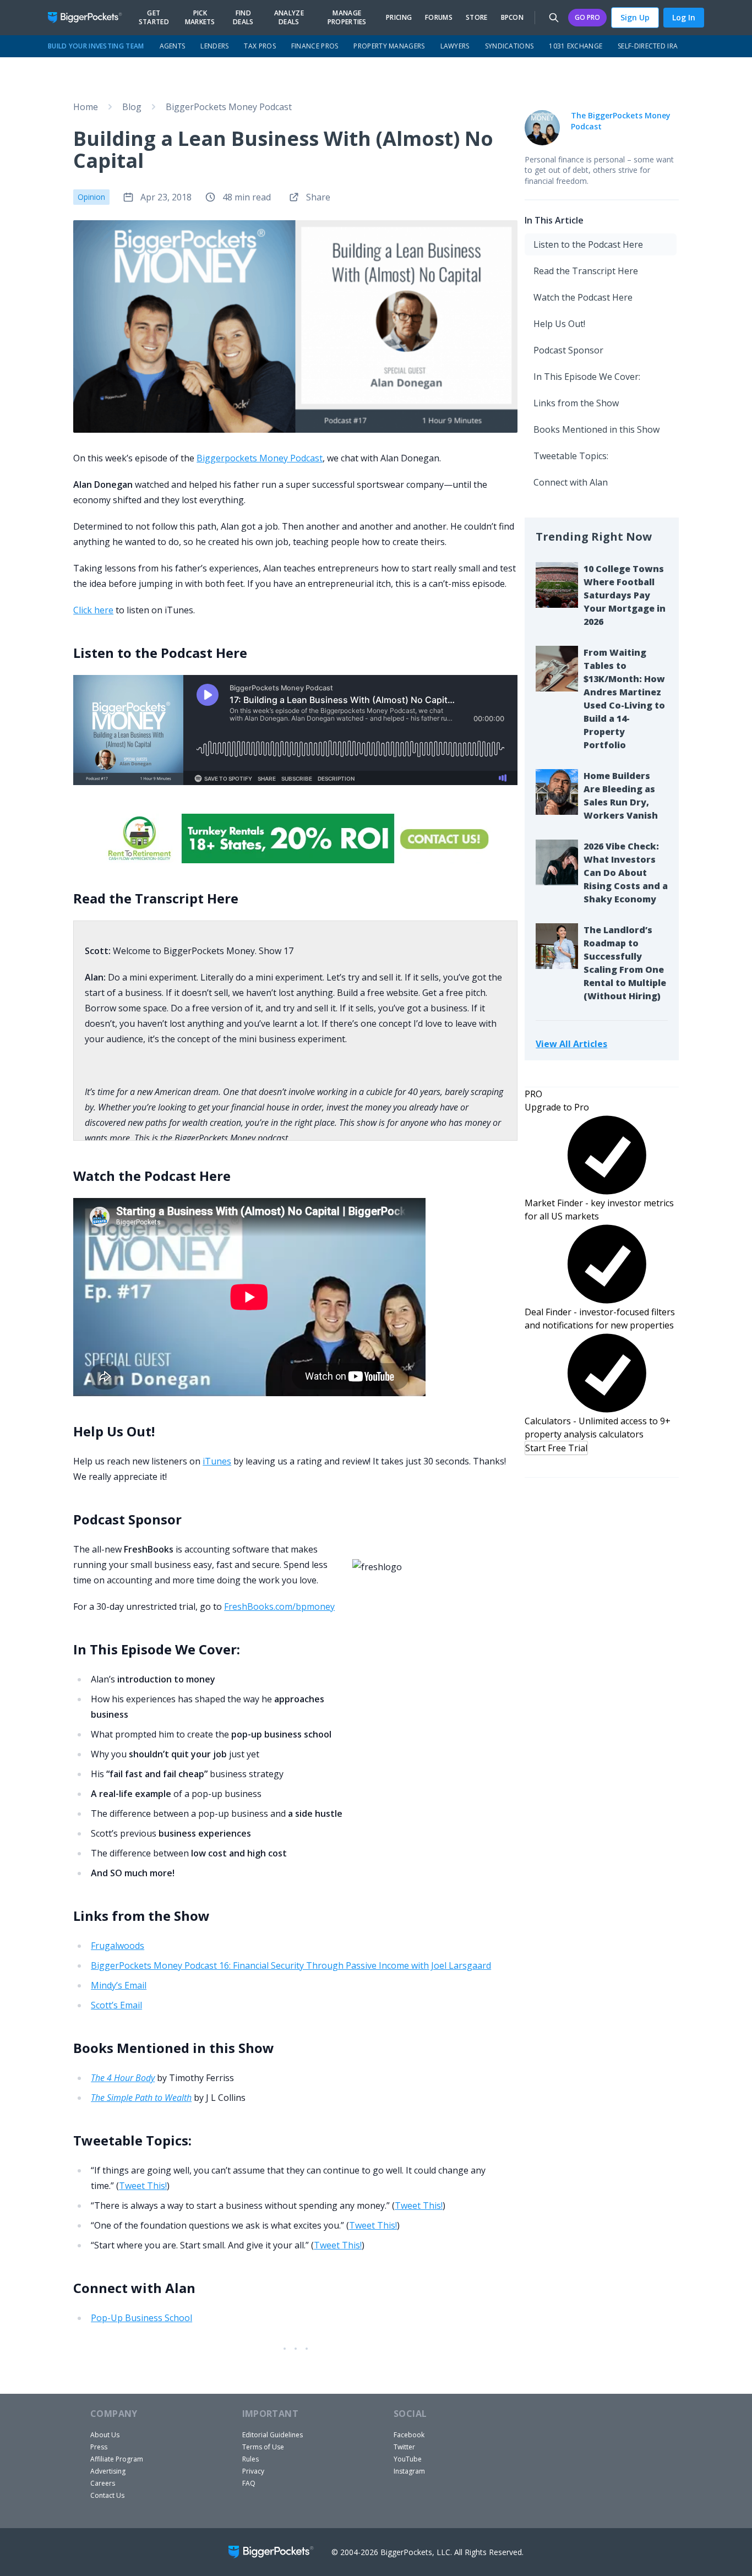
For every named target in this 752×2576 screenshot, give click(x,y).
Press (99, 2447)
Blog (132, 107)
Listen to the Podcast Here (588, 244)
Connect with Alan (571, 482)
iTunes (217, 1461)
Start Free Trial (556, 1448)
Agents (173, 46)
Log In (684, 17)
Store (477, 18)
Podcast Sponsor (568, 350)
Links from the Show (576, 403)
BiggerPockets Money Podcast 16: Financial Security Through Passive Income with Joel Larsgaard (291, 1965)
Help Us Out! (559, 324)
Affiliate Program (117, 2459)
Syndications (509, 46)
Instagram (409, 2471)
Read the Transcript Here (586, 271)
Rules (250, 2459)
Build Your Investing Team (96, 46)
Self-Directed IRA (648, 46)
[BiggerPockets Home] (89, 18)
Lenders (214, 46)
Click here (93, 610)
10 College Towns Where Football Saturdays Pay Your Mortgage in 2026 (625, 595)
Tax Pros (260, 46)
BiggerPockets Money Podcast (229, 107)
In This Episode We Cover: (587, 377)
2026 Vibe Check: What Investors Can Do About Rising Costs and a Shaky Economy (626, 873)
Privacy (253, 2471)
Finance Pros (315, 46)
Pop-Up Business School (141, 2318)
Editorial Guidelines (273, 2435)
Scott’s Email (116, 2005)
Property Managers (389, 46)
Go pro (587, 17)
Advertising (108, 2471)
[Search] (554, 18)
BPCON (513, 18)
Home (86, 107)
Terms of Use (263, 2447)
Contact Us (107, 2495)
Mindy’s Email (119, 1985)
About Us (105, 2435)
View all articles (571, 1044)
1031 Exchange (576, 46)
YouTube (408, 2459)
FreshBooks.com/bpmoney (279, 1606)
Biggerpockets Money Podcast (260, 458)
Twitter (404, 2447)
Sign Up (635, 17)
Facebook (409, 2435)
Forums (439, 18)
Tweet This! (143, 2186)
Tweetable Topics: (571, 456)
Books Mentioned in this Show (596, 429)
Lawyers (455, 46)
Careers (103, 2483)
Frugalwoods (118, 1946)
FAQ (249, 2483)
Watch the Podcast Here (583, 297)
